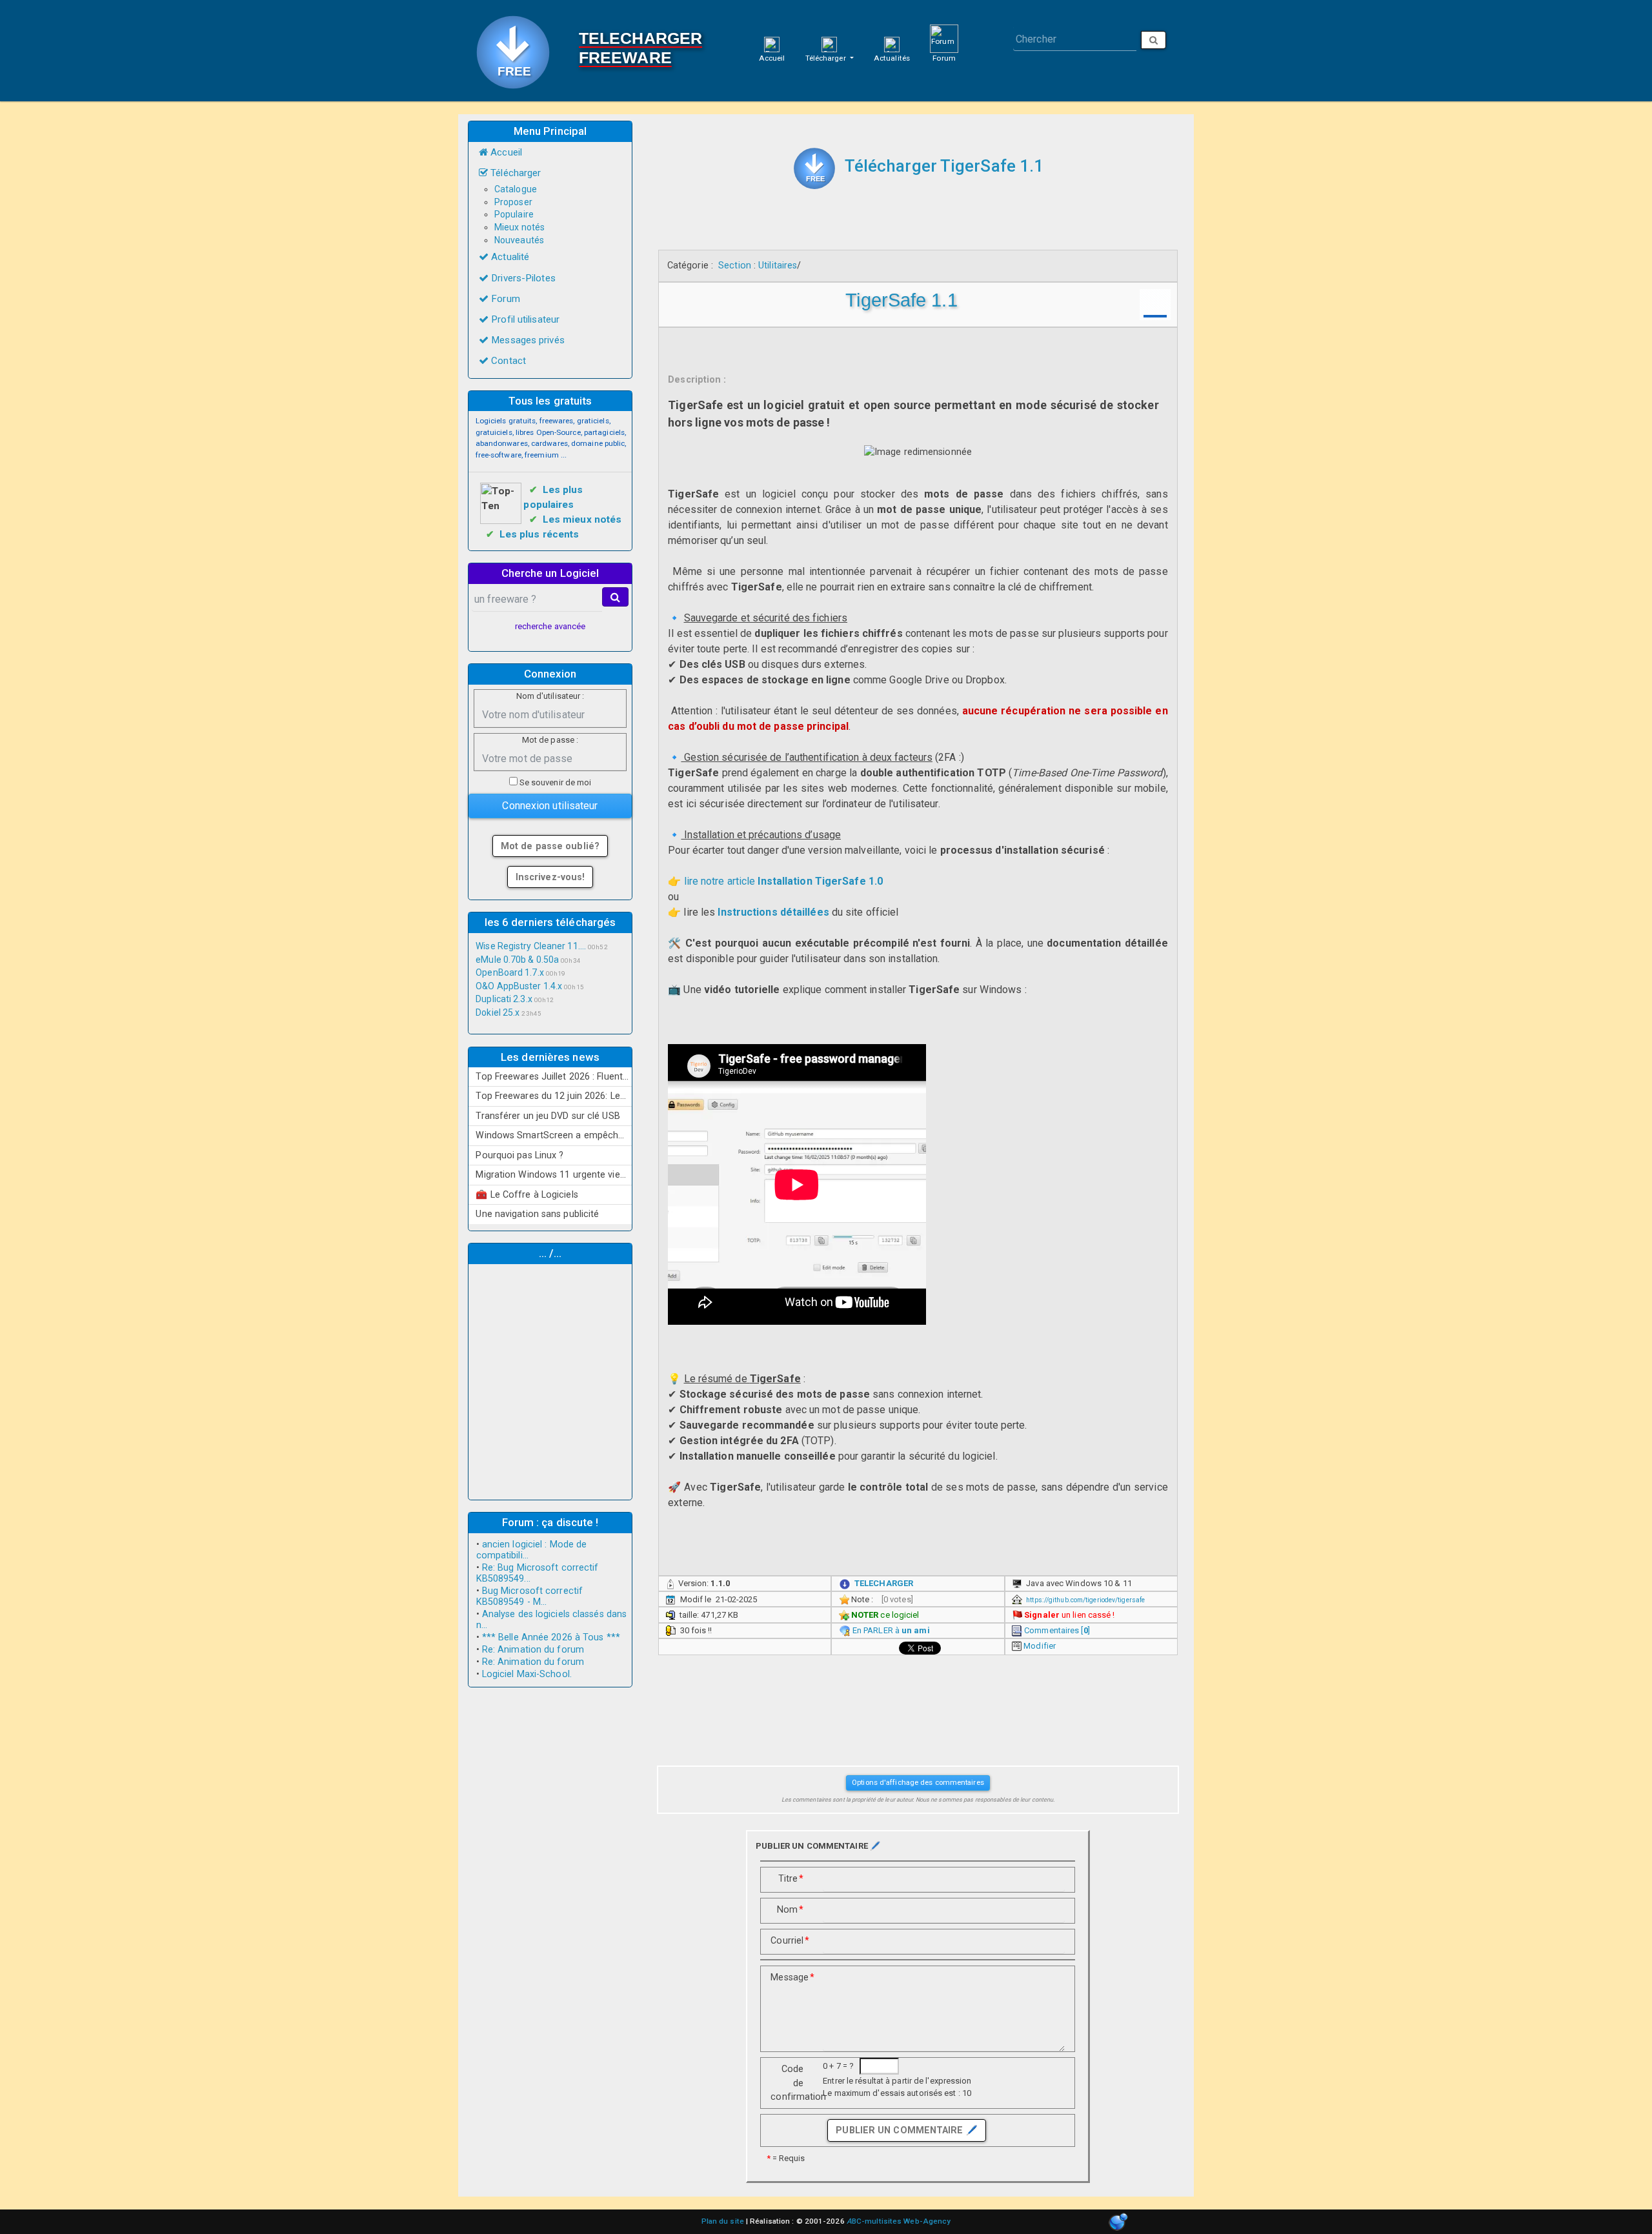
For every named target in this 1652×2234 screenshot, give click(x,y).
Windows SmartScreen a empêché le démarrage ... (554, 1135)
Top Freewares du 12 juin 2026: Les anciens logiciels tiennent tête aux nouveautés (554, 1096)
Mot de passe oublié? (550, 846)
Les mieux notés (582, 519)
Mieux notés (519, 227)
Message (792, 1977)
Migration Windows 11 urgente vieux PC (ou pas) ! (554, 1174)
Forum (944, 58)
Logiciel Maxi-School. (527, 1674)
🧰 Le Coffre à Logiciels (527, 1194)
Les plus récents (539, 534)
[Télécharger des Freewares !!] (814, 168)
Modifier (1040, 1646)
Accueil (772, 58)
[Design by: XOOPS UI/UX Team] (1118, 2223)
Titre (791, 1878)
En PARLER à (891, 1630)
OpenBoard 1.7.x (510, 972)
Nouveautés (519, 240)
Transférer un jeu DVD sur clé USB (548, 1116)
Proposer (513, 202)
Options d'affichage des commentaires (918, 1782)
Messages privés (527, 340)
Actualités (892, 58)
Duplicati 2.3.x (504, 999)
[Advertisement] (550, 1380)
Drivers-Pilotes (522, 278)
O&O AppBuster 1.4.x (519, 986)
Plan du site (723, 2221)
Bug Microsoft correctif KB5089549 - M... (530, 1596)
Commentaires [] (1057, 1630)
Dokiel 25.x (498, 1012)
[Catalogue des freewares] (829, 44)
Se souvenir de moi (555, 782)
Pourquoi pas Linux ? (519, 1155)
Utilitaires (778, 265)
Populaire (514, 214)
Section (735, 265)
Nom (790, 1909)
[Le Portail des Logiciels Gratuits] (518, 51)
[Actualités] (892, 44)
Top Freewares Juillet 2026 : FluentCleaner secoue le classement (554, 1076)
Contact (507, 361)
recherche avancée (550, 626)
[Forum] (944, 38)
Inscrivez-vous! (550, 877)
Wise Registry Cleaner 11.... (531, 946)
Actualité (509, 257)
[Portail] (772, 44)
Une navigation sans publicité (537, 1214)
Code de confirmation (792, 2083)
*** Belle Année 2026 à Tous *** (551, 1637)
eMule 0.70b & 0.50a (517, 960)
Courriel (790, 1940)
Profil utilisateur (524, 319)
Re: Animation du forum (533, 1650)
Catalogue (516, 189)
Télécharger (827, 58)
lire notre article (784, 881)
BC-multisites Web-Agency (899, 2221)
